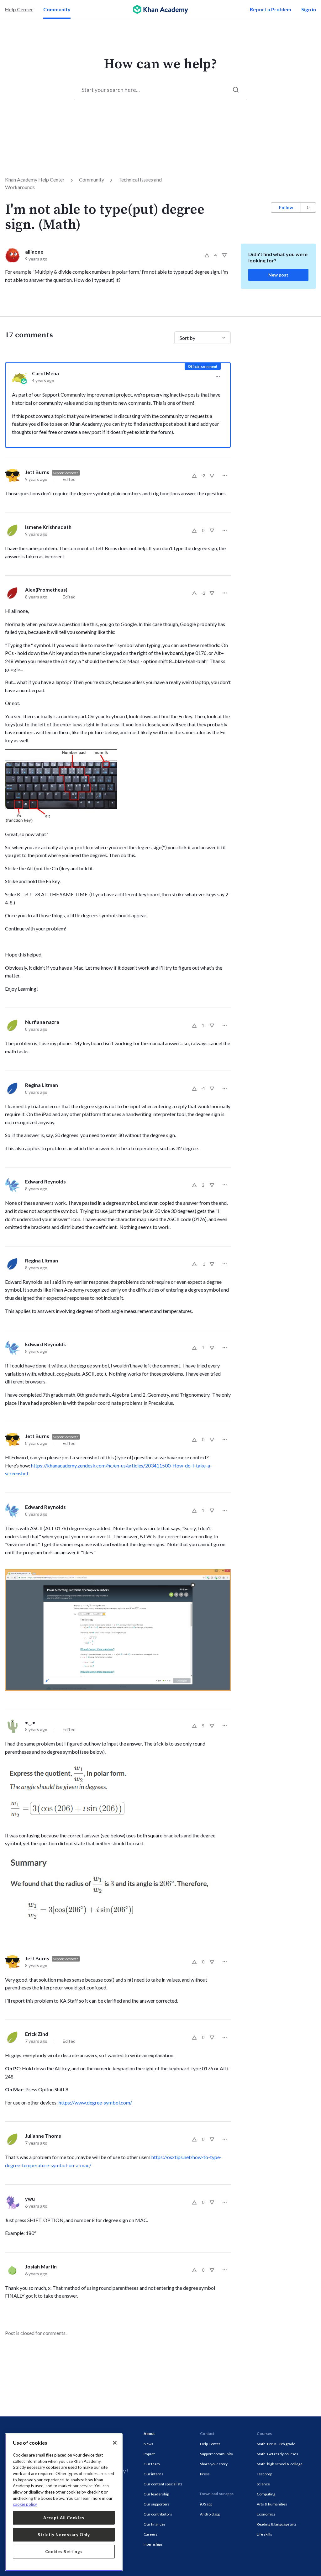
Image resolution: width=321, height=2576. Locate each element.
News (148, 2444)
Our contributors (158, 2514)
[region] (64, 2502)
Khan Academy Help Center (35, 179)
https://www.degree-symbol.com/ (95, 2102)
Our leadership (156, 2494)
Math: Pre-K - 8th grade (276, 2444)
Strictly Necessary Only (64, 2535)
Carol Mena (45, 373)
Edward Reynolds (45, 1181)
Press (205, 2474)
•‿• (30, 1722)
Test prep (264, 2474)
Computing (266, 2494)
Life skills (264, 2534)
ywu (30, 2199)
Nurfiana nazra (42, 1022)
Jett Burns (37, 472)
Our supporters (157, 2504)
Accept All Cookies (64, 2518)
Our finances (155, 2524)
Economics (266, 2514)
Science (263, 2484)
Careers (150, 2534)
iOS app (206, 2504)
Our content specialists (163, 2484)
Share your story (214, 2464)
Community (57, 9)
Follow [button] (286, 207)
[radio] (207, 255)
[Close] (115, 2443)
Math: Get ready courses (277, 2454)
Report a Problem (271, 9)
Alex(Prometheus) (46, 590)
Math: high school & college (280, 2464)
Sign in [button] (309, 9)
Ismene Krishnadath (48, 527)
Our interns (153, 2474)
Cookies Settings (64, 2552)
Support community (216, 2454)
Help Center (19, 9)
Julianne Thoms (43, 2136)
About (149, 2434)
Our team (152, 2464)
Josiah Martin (41, 2266)
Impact (149, 2454)
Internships (153, 2544)
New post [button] (278, 275)
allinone (34, 252)
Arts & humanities (272, 2504)
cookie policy (25, 2504)
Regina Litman (42, 1085)
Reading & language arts (277, 2524)
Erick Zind (37, 2034)
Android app (210, 2514)
